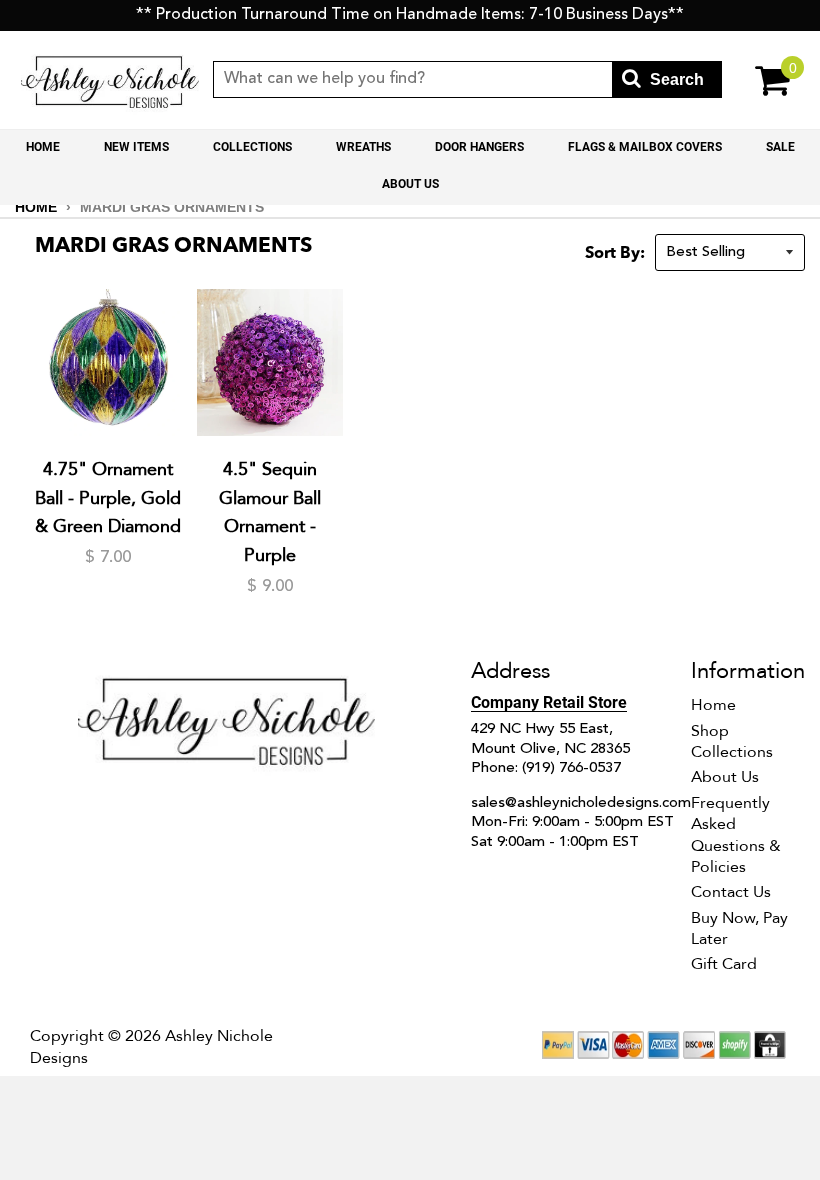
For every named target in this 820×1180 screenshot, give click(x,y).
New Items (136, 147)
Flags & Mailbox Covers (645, 147)
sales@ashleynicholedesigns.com (581, 803)
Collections (252, 147)
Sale (780, 147)
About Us (410, 184)
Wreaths (363, 147)
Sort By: (615, 254)
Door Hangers (479, 147)
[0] (761, 79)
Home (43, 147)
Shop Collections (732, 742)
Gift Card (724, 964)
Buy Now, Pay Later (739, 929)
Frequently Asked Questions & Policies (736, 835)
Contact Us (731, 892)
